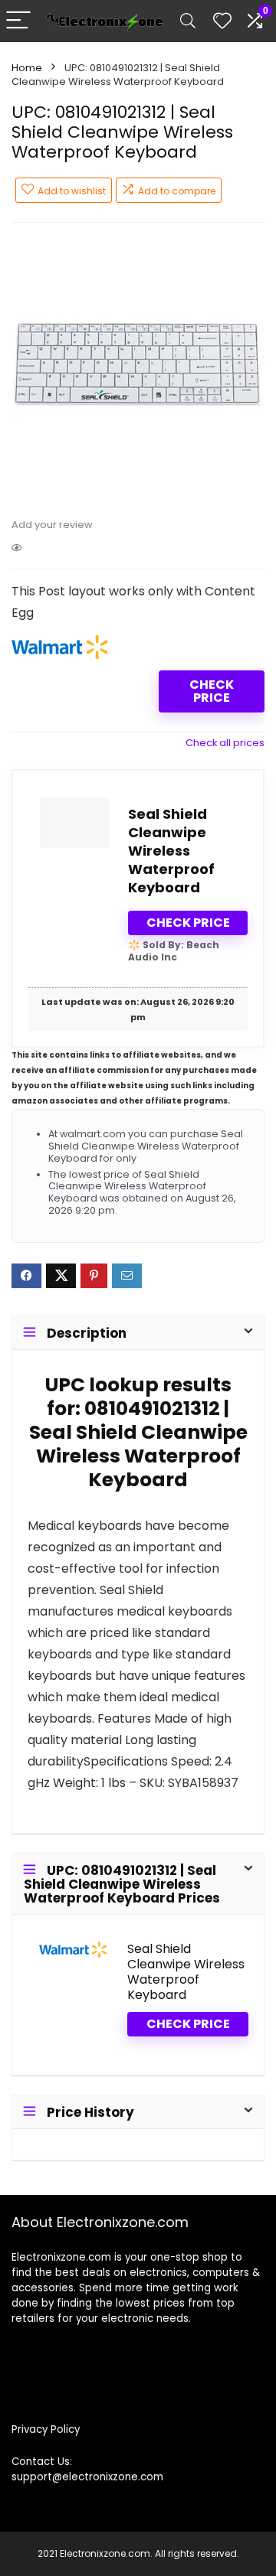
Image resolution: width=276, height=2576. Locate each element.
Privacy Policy (46, 2429)
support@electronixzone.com (87, 2477)
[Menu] (18, 21)
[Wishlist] (222, 21)
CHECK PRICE (212, 691)
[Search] (188, 21)
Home (27, 68)
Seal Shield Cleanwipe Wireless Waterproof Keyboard (171, 851)
